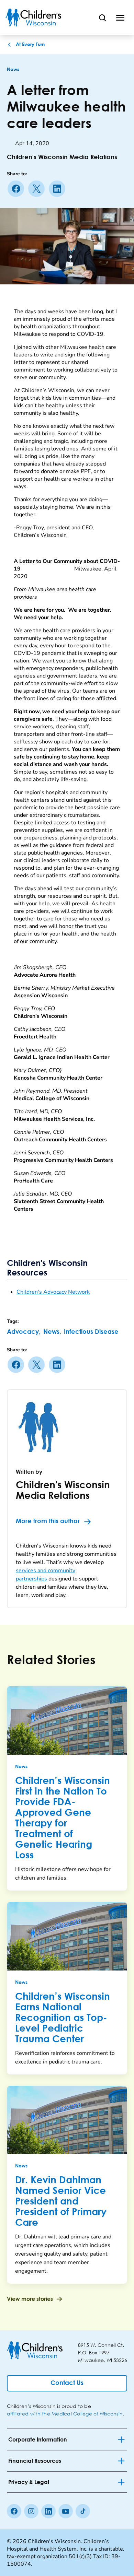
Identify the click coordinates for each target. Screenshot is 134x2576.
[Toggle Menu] (120, 17)
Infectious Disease (91, 1332)
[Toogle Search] (102, 17)
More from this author (48, 1521)
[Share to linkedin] (58, 189)
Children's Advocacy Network (53, 1292)
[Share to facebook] (17, 189)
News (13, 70)
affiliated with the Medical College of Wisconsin (65, 2414)
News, (52, 1332)
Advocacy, (24, 1332)
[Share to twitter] (38, 189)
